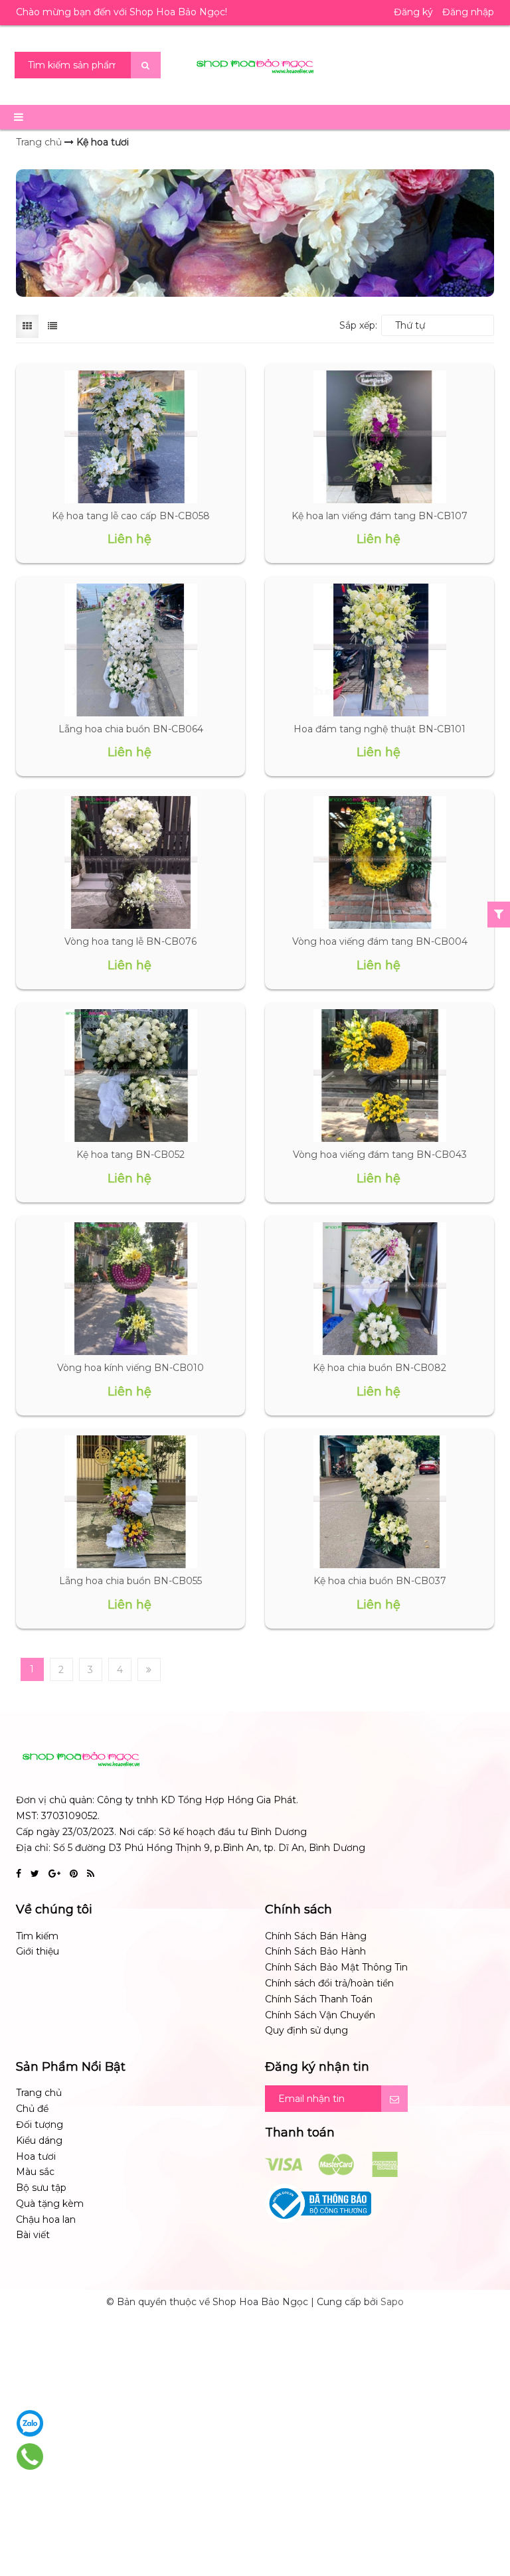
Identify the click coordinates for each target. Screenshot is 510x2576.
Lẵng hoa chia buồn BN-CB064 (131, 729)
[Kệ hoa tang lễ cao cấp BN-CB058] (130, 437)
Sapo (392, 2302)
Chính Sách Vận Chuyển (320, 2015)
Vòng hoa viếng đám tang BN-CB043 (380, 1155)
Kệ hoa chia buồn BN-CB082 (380, 1368)
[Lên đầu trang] (483, 2510)
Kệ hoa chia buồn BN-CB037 (380, 1581)
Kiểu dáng (39, 2140)
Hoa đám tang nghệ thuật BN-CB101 (380, 729)
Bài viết (33, 2235)
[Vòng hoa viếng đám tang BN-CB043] (379, 1076)
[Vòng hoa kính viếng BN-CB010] (130, 1289)
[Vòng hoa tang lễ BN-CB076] (130, 862)
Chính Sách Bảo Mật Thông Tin (336, 1967)
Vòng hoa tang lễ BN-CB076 (130, 941)
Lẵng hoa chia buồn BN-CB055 (130, 1581)
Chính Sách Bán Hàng (316, 1936)
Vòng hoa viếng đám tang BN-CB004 (380, 941)
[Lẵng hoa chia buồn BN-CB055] (130, 1502)
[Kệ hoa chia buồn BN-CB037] (379, 1502)
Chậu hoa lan (46, 2219)
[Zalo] (30, 2423)
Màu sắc (35, 2172)
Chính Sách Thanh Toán (319, 1999)
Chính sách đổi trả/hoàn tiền (329, 1983)
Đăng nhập (468, 12)
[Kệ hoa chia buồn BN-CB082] (379, 1289)
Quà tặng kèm (50, 2204)
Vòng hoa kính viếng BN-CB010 (130, 1368)
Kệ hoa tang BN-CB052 (130, 1155)
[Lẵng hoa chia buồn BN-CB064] (130, 650)
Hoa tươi (36, 2156)
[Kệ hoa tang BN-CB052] (130, 1076)
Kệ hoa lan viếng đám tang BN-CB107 (380, 516)
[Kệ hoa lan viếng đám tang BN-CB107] (379, 437)
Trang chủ (39, 2093)
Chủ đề (32, 2109)
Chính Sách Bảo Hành (315, 1951)
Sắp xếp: (358, 325)
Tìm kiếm (37, 1936)
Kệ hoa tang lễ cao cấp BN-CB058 (131, 516)
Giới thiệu (38, 1951)
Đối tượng (40, 2125)
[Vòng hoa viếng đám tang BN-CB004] (379, 862)
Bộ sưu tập (41, 2188)
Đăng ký (413, 12)
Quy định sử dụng (306, 2030)
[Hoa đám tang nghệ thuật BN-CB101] (379, 650)
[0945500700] (30, 2456)
